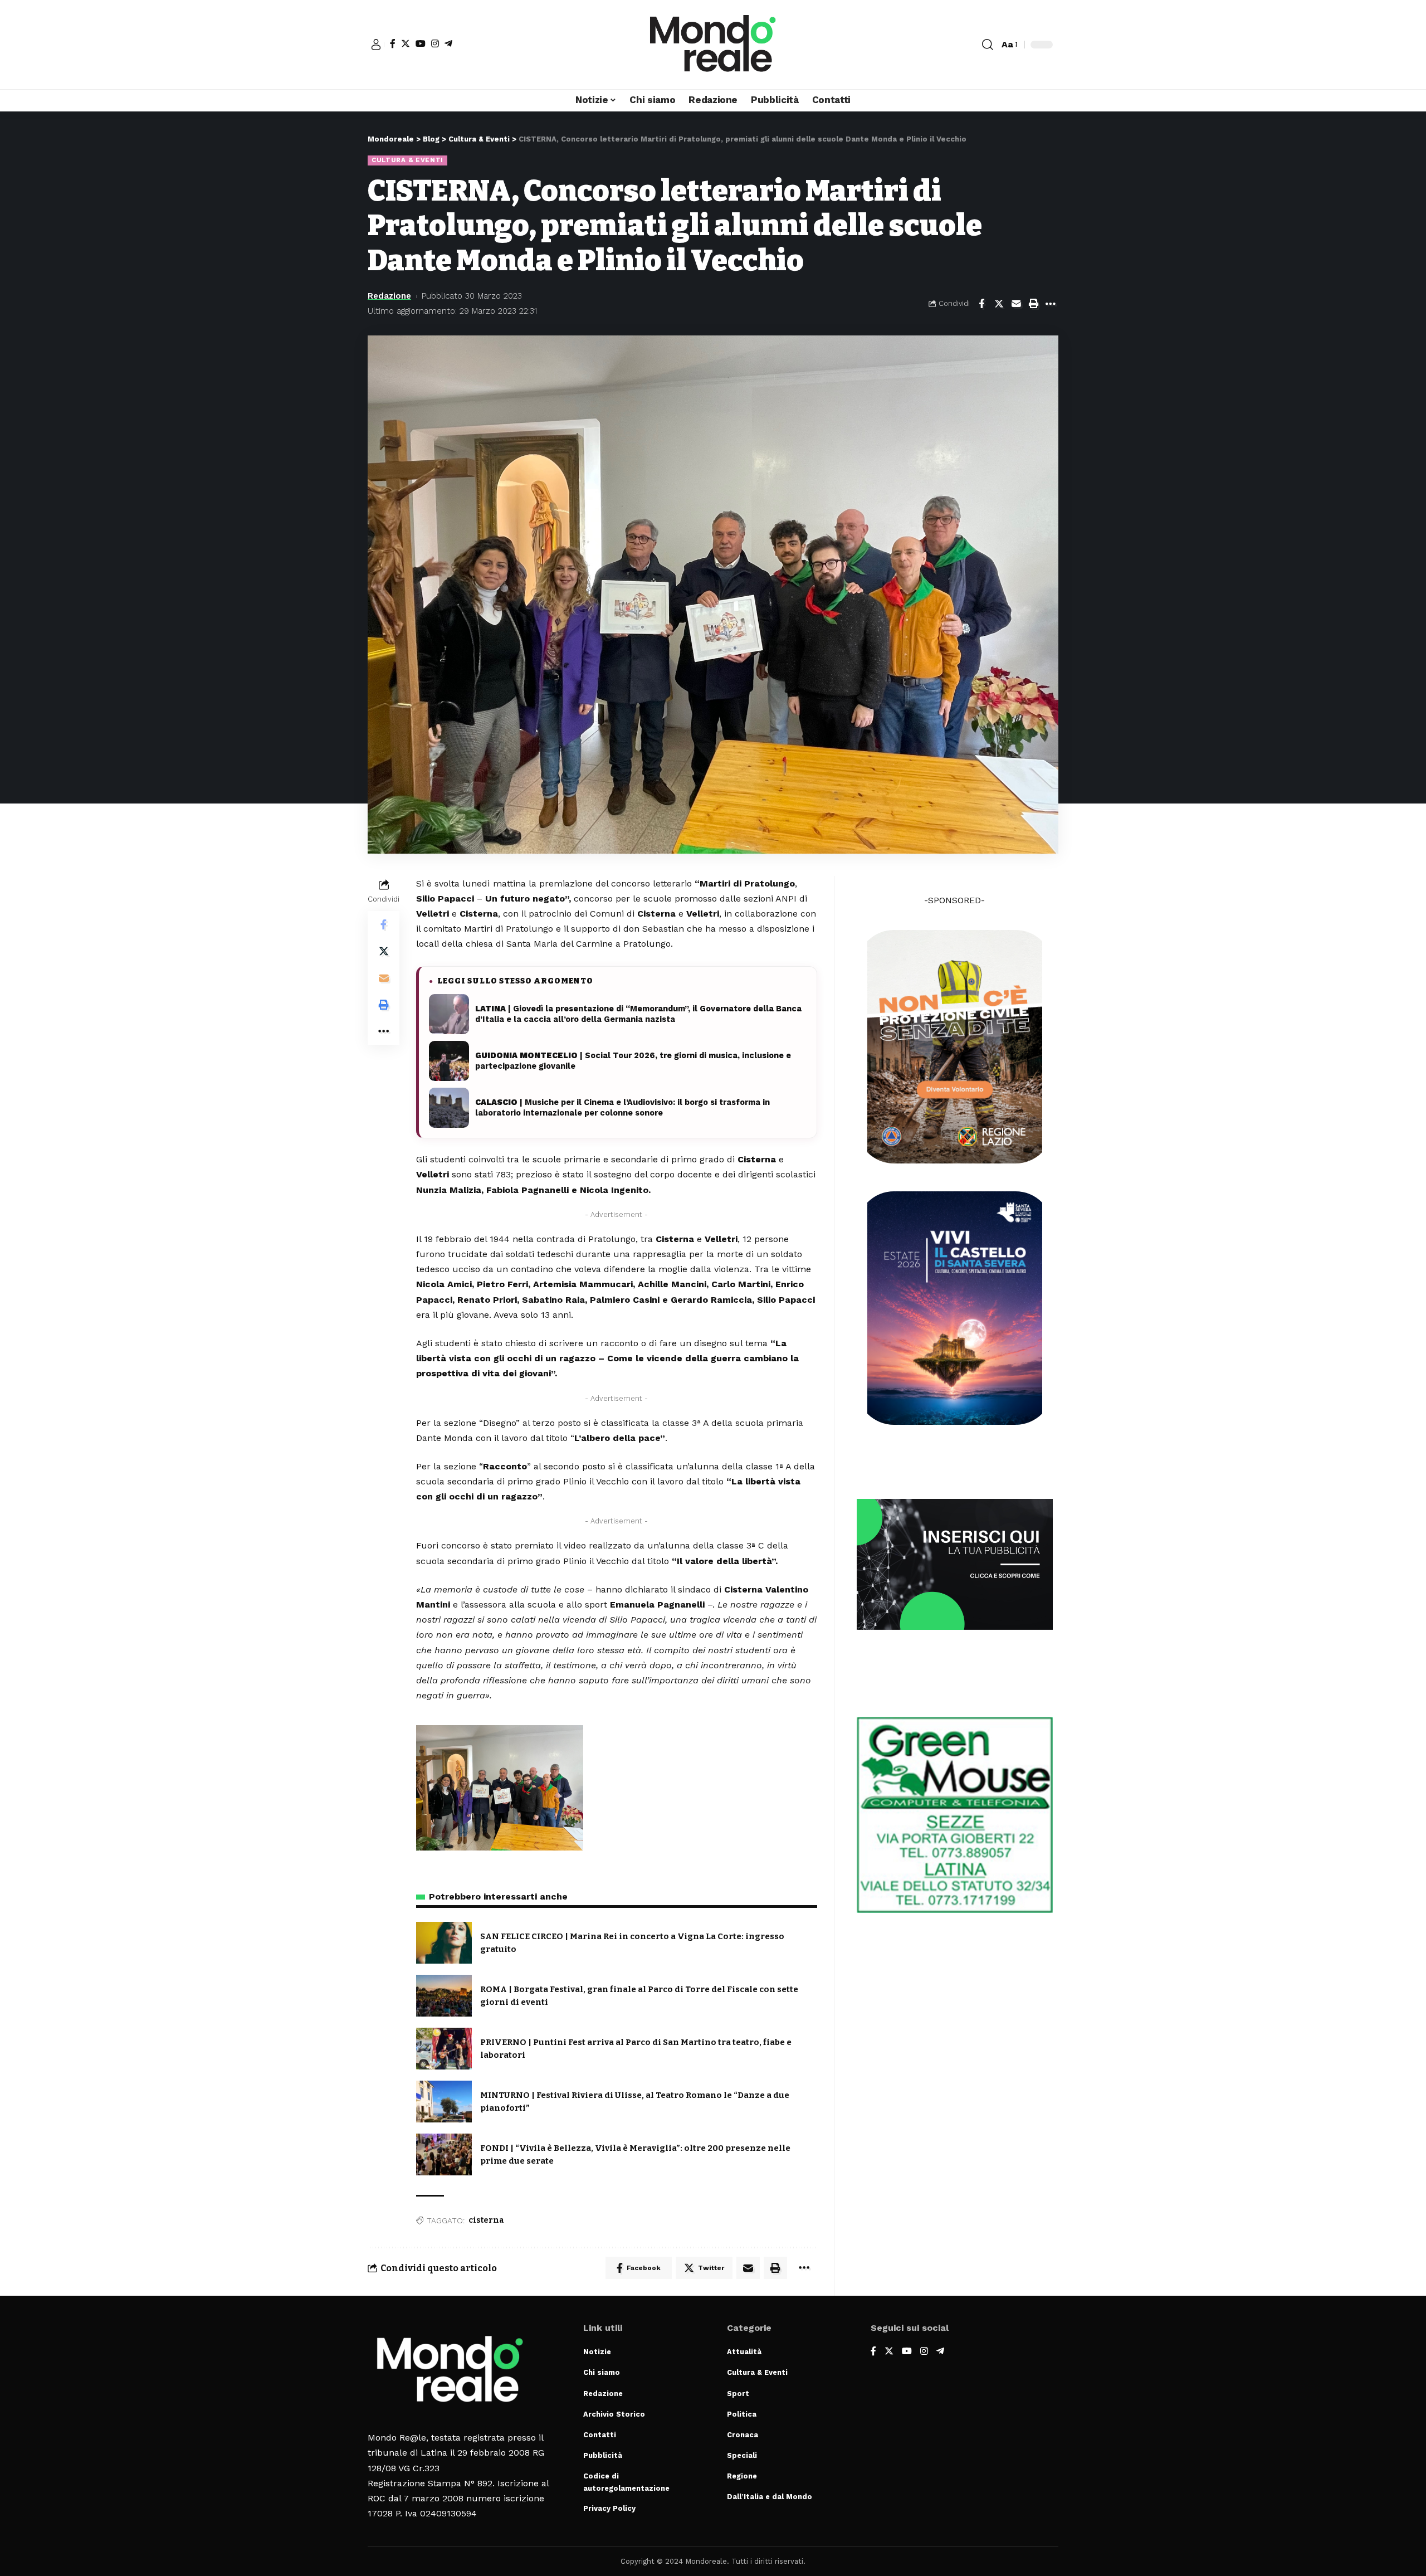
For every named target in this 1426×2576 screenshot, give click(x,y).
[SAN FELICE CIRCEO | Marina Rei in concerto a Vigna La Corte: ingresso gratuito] (444, 1943)
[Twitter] (406, 43)
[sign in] (376, 45)
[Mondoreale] (713, 45)
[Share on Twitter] (999, 304)
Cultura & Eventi (407, 160)
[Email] (1016, 304)
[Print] (1033, 304)
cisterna (486, 2220)
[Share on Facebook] (981, 304)
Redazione (389, 296)
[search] (988, 45)
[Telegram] (448, 43)
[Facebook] (393, 43)
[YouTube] (421, 43)
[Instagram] (435, 43)
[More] (1051, 304)
